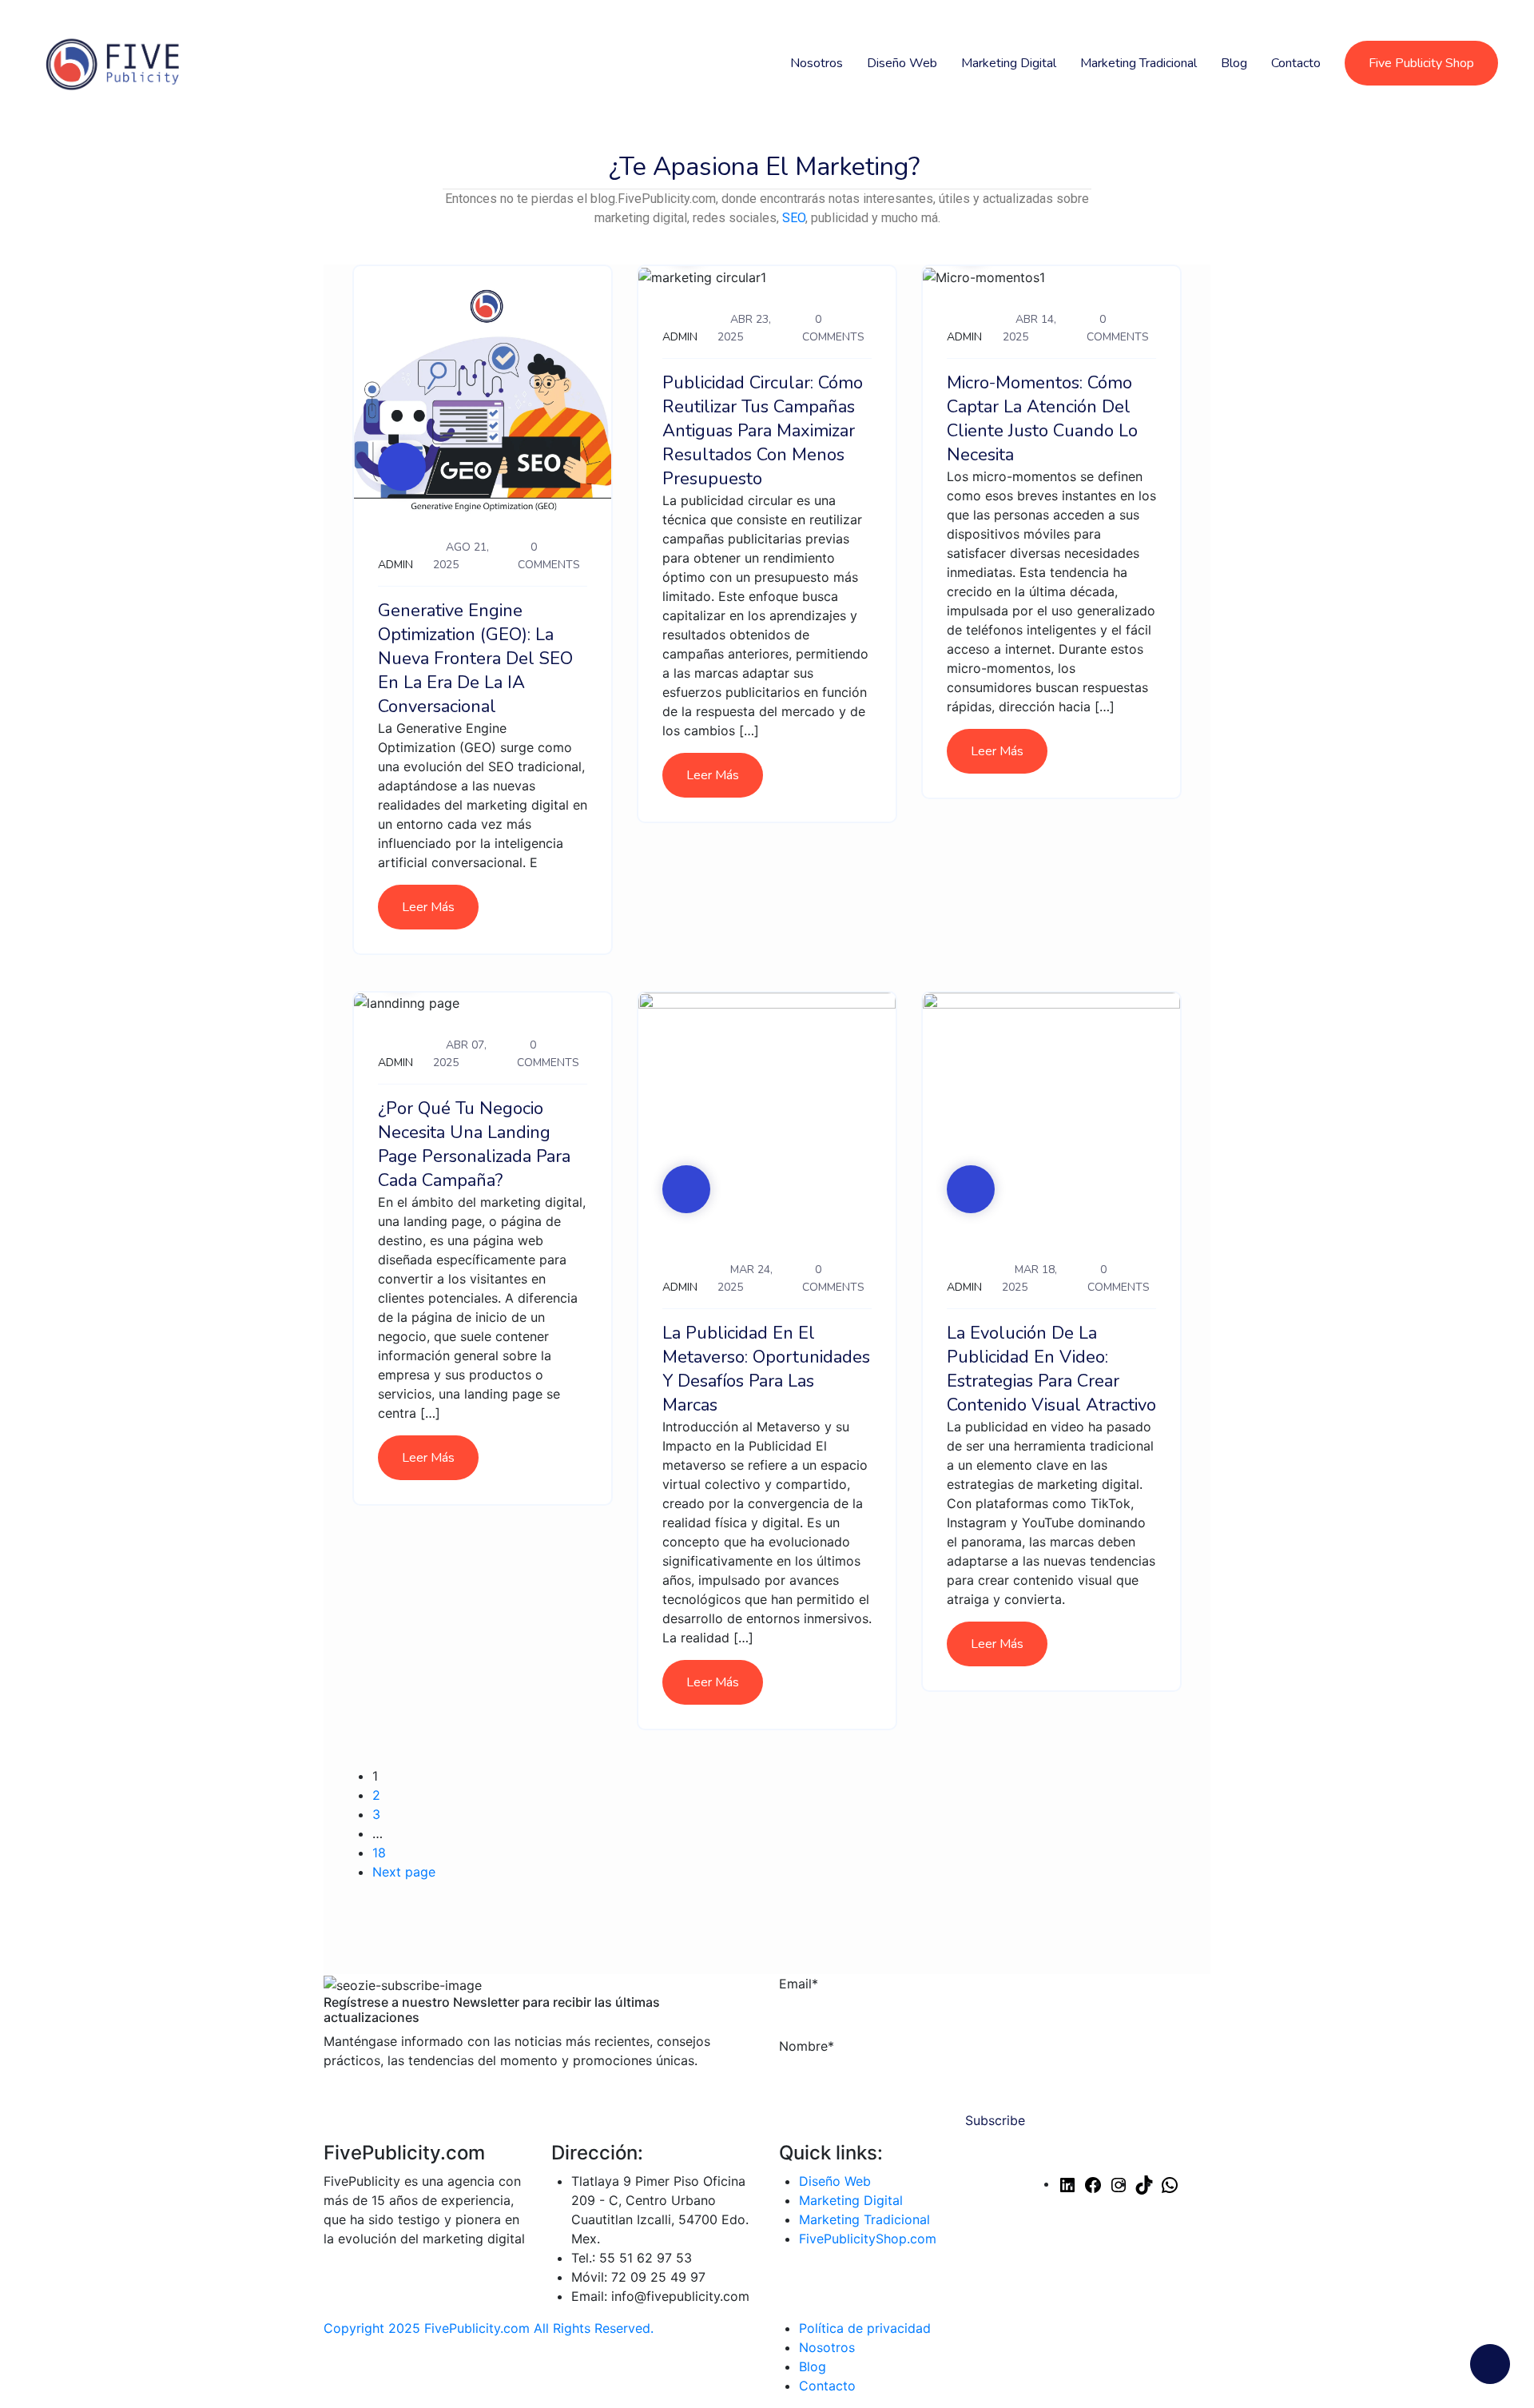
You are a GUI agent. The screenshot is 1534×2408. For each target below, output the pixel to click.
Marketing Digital (1009, 63)
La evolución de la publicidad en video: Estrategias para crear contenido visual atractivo (1051, 1369)
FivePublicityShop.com (868, 2239)
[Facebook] (1093, 2183)
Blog (1234, 63)
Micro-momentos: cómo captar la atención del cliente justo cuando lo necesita (1042, 419)
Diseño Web (902, 63)
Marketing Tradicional (1139, 63)
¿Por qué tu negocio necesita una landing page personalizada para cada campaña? (474, 1144)
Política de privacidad (865, 2328)
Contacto (1296, 63)
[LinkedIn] (1067, 2183)
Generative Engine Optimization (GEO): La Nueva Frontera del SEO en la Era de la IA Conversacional (475, 659)
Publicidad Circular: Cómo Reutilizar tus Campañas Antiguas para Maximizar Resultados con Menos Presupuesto (763, 431)
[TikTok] (1144, 2183)
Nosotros (817, 63)
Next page (404, 1872)
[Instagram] (1119, 2183)
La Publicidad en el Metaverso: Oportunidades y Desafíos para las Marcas (766, 1369)
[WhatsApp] (1170, 2183)
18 (379, 1853)
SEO (794, 218)
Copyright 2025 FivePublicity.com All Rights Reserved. (489, 2328)
